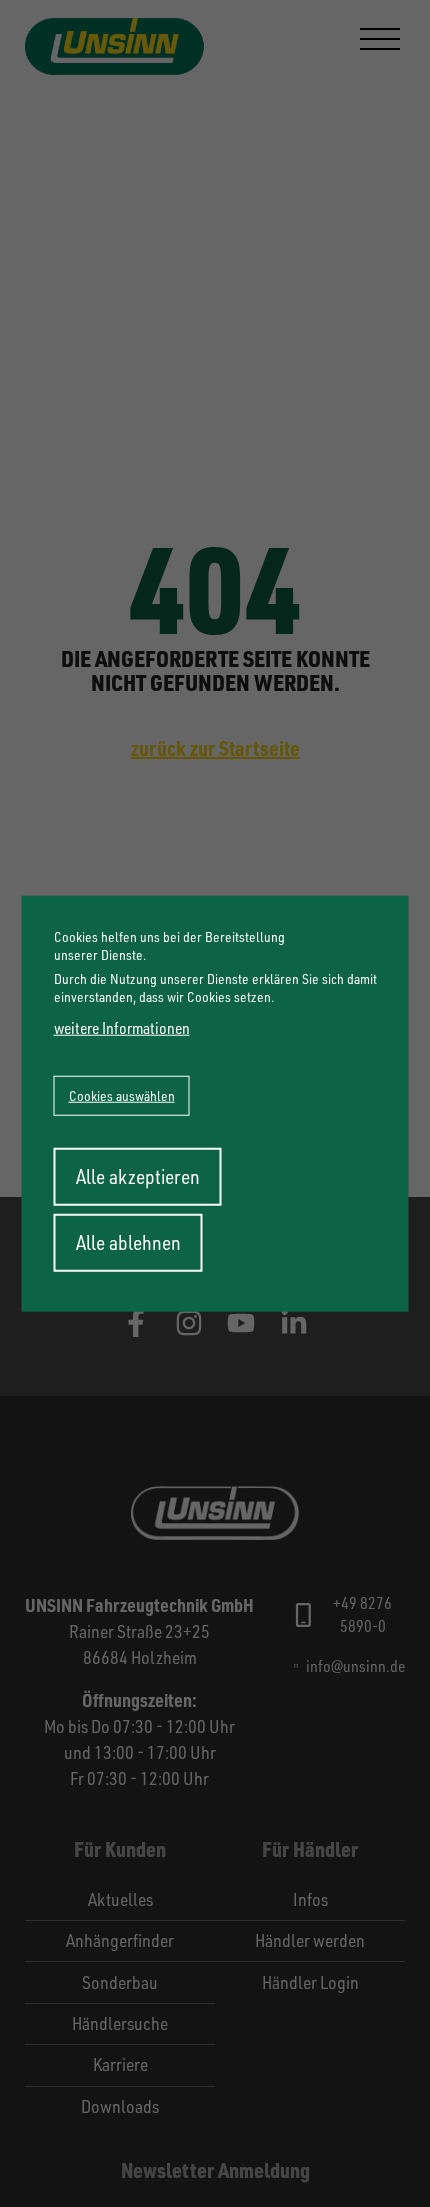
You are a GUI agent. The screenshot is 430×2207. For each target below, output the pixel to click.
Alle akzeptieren (138, 1176)
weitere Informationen (122, 1028)
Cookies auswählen (122, 1095)
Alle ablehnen (128, 1242)
